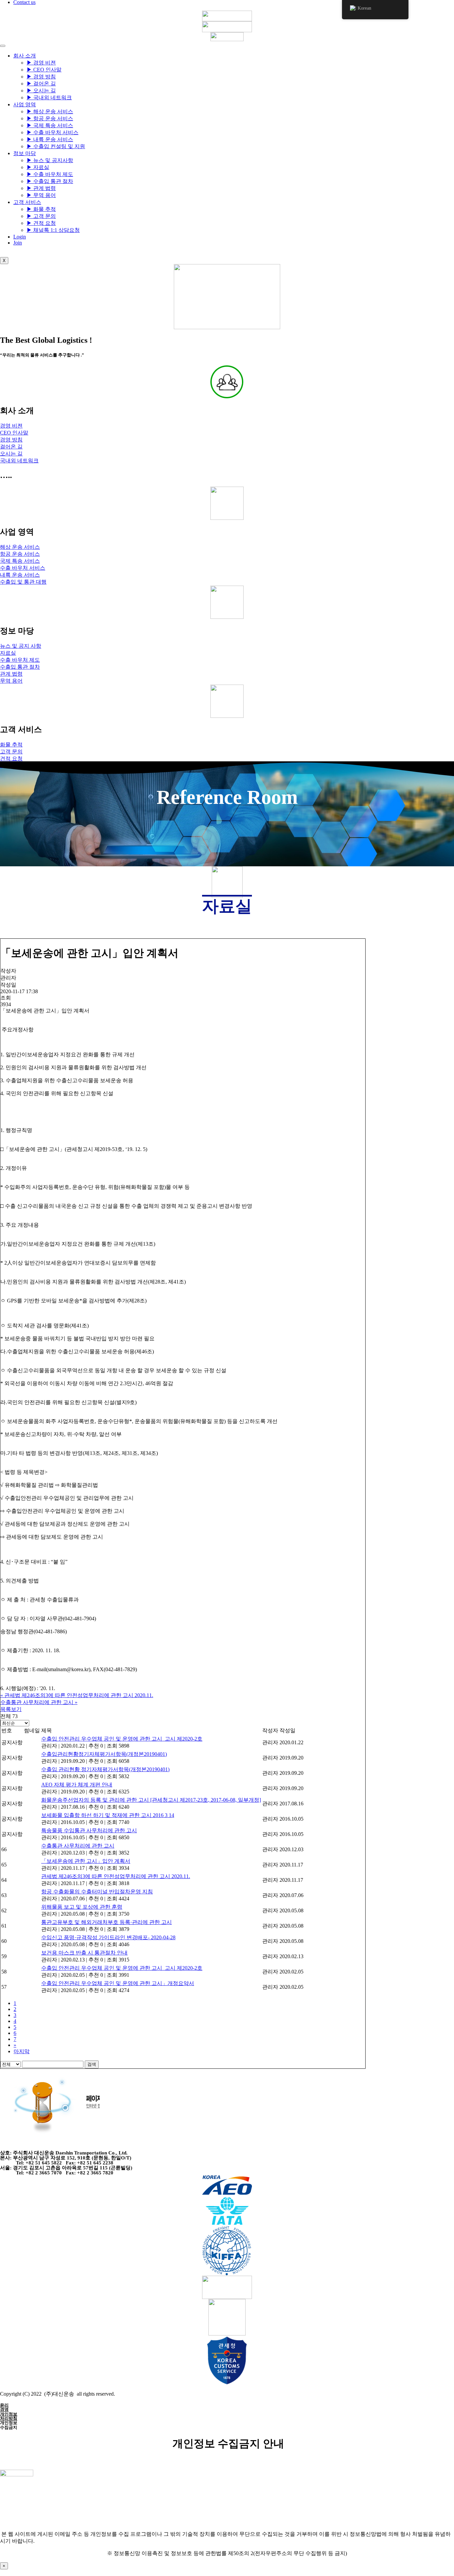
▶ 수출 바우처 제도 (50, 174)
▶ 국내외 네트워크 (49, 97)
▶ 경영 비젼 (41, 63)
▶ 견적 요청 (41, 223)
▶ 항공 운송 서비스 (50, 118)
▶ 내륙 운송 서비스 (50, 139)
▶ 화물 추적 (41, 209)
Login (20, 237)
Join (18, 243)
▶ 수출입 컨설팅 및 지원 (56, 146)
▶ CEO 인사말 (44, 70)
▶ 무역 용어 (41, 195)
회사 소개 (25, 56)
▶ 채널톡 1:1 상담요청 (53, 230)
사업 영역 (25, 104)
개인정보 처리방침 (9, 2416)
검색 (92, 2064)
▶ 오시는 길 (41, 91)
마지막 (22, 2051)
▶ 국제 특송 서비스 (50, 125)
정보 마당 (25, 153)
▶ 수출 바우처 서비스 (53, 132)
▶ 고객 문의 (41, 216)
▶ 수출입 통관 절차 (50, 181)
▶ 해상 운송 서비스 (50, 111)
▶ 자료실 (38, 167)
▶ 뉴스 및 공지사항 (50, 160)
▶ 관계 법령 (41, 188)
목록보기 (11, 1709)
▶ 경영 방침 (41, 77)
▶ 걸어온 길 (41, 84)
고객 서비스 (27, 202)
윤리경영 (4, 2407)
